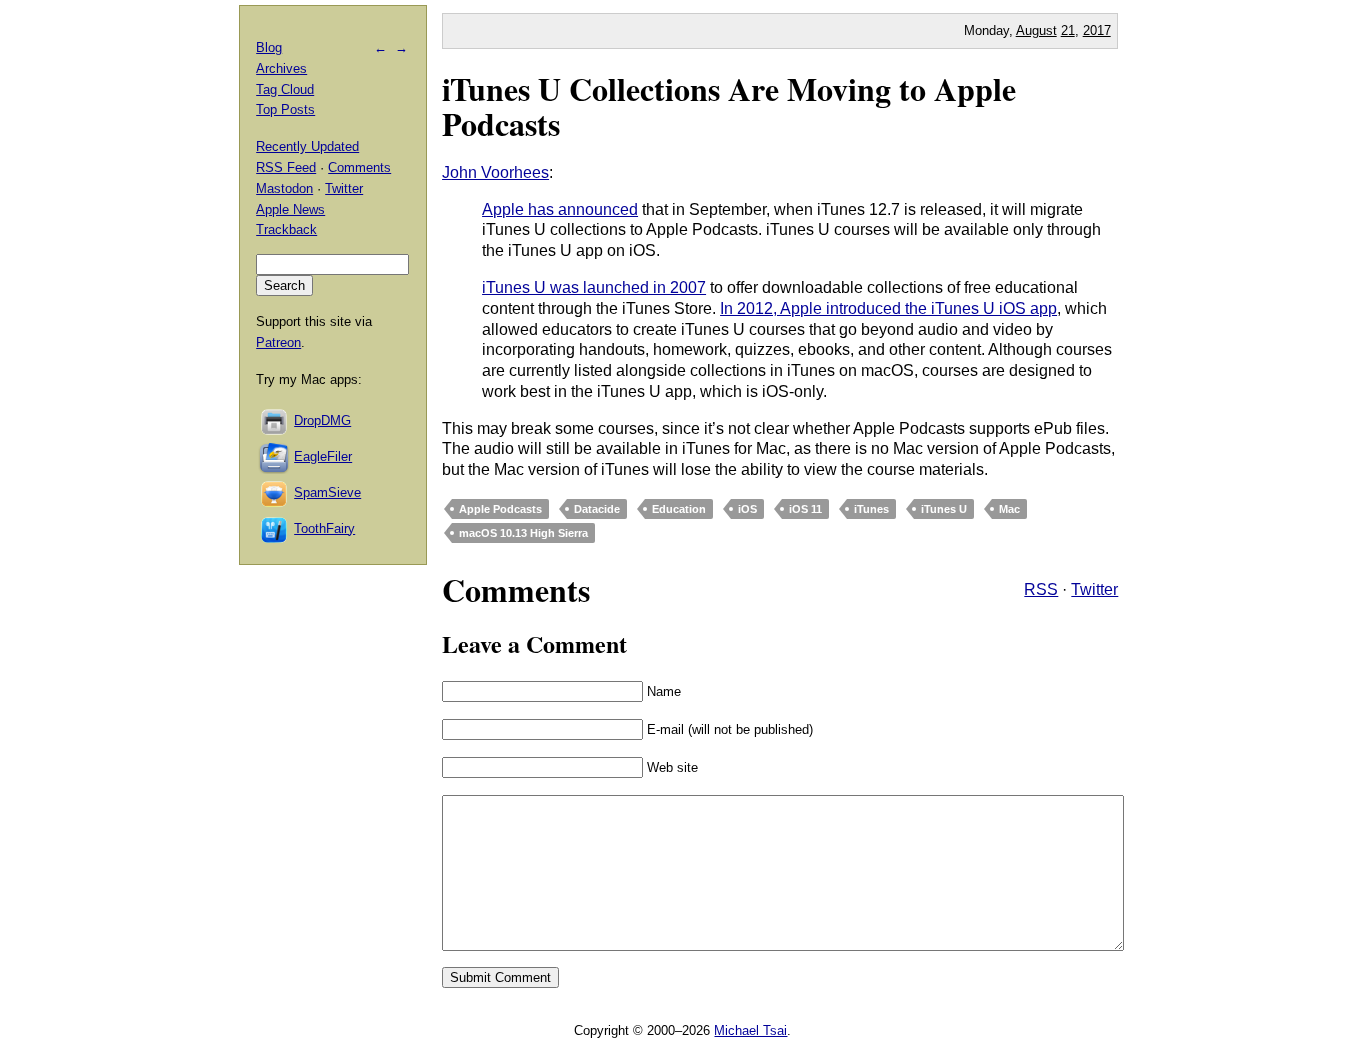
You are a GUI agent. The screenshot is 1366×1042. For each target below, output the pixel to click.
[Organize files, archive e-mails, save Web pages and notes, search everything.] (275, 456)
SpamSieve (327, 492)
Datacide (597, 509)
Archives (281, 68)
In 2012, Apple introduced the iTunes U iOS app (888, 308)
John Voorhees (495, 172)
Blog (269, 47)
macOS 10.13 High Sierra (523, 533)
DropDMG (322, 420)
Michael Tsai (750, 1030)
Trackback (286, 229)
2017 (1097, 30)
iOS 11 (805, 509)
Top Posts (285, 109)
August (1036, 30)
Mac (1009, 509)
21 (1068, 30)
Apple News (290, 209)
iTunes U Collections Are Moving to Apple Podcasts (729, 106)
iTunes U (944, 509)
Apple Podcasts (500, 509)
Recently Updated (307, 146)
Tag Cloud (285, 89)
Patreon (278, 342)
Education (679, 509)
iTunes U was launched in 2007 (594, 287)
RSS (1041, 589)
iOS (747, 509)
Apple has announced (560, 209)
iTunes (871, 509)
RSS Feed (286, 167)
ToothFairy (324, 528)
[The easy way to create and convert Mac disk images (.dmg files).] (275, 420)
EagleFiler (323, 456)
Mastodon (284, 188)
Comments (359, 167)
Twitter (1094, 589)
